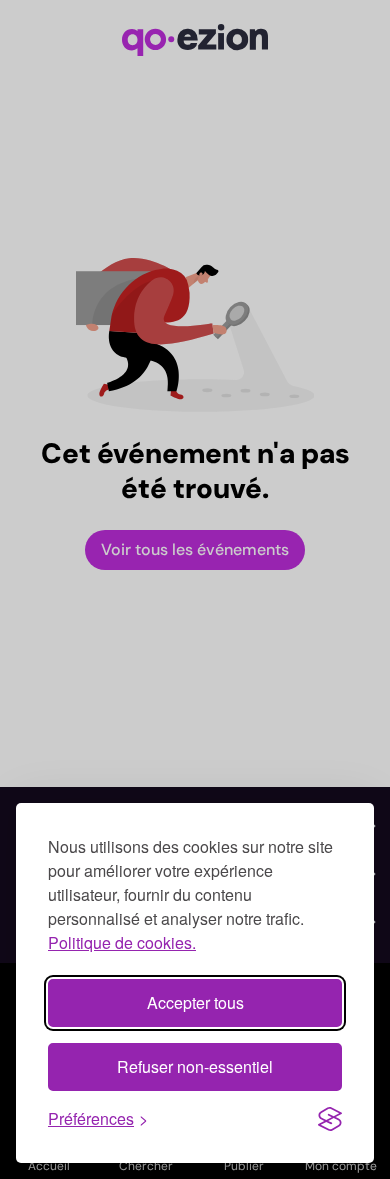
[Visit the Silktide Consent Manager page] (330, 1119)
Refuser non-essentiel (195, 1066)
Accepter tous (195, 1002)
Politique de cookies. (122, 942)
